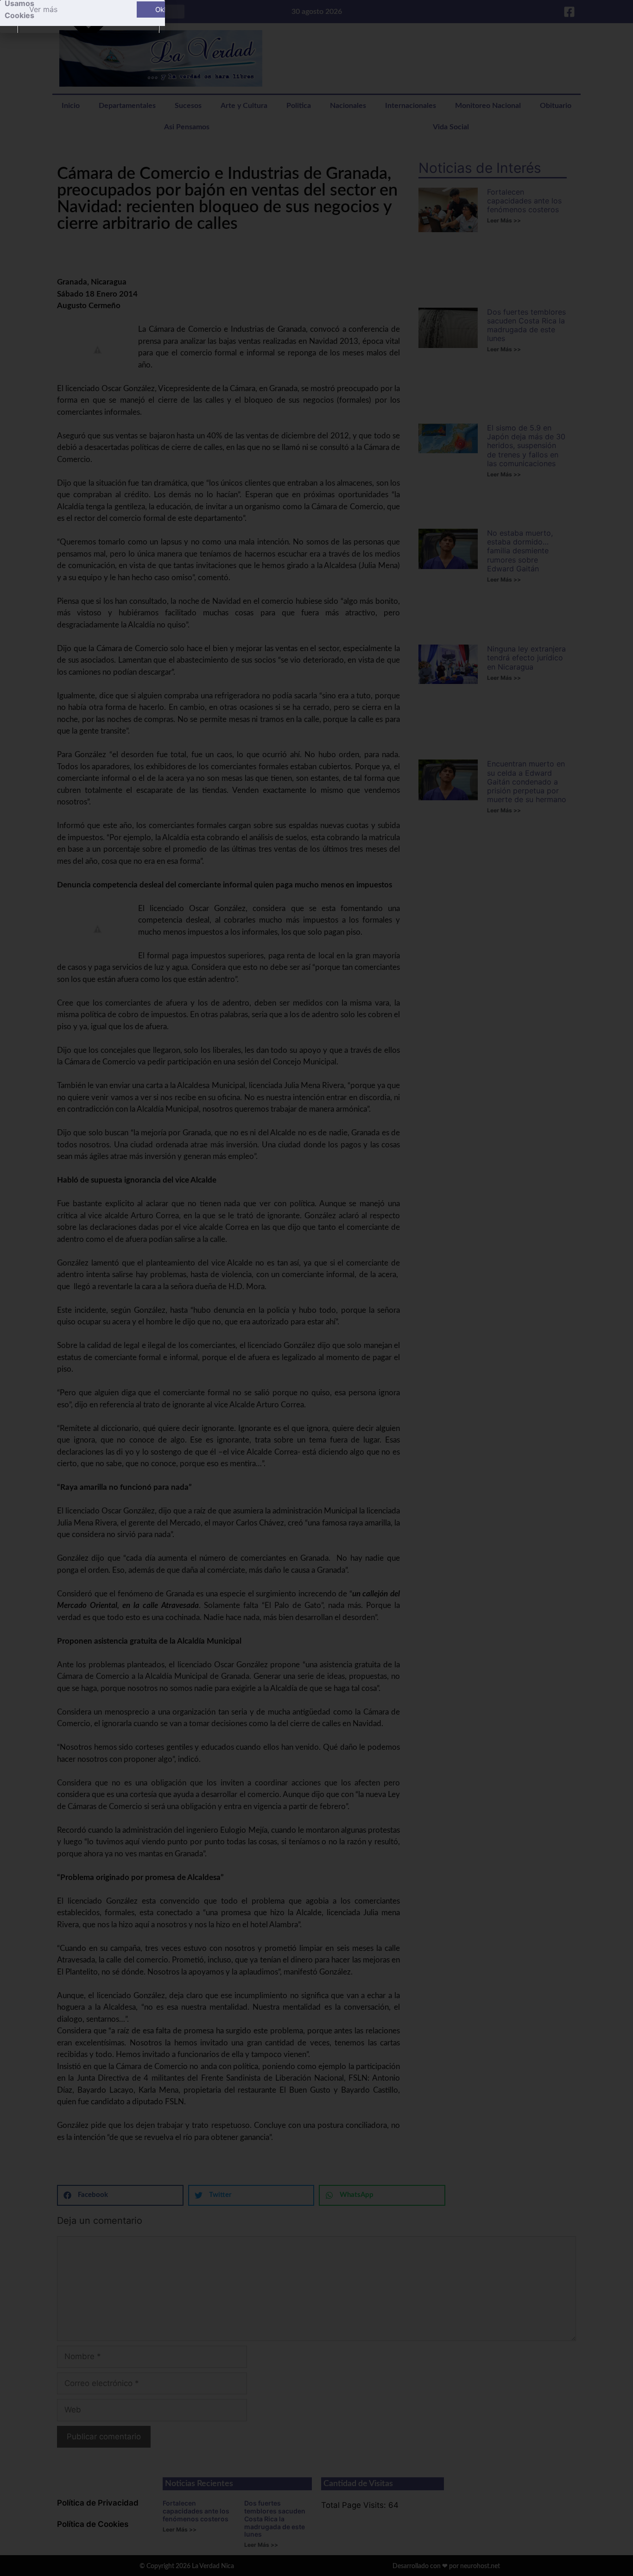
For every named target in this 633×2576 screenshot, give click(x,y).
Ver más (43, 9)
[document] (316, 1288)
